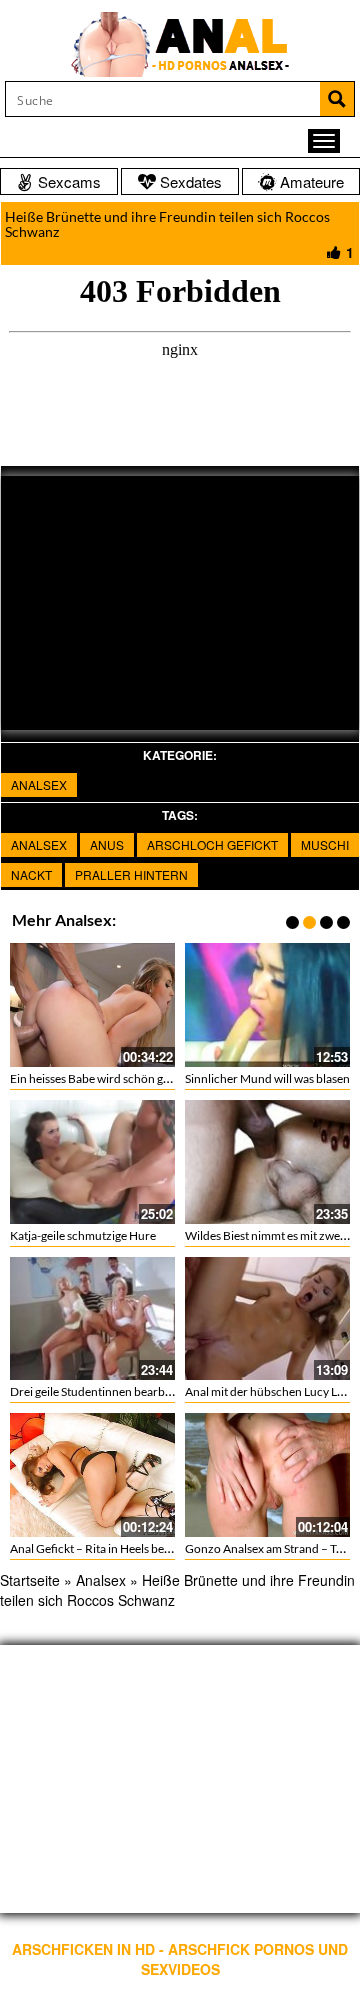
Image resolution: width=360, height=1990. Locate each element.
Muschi (325, 844)
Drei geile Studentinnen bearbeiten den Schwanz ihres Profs (165, 1391)
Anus (107, 844)
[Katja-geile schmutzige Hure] (92, 1162)
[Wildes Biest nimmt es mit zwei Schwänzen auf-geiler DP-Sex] (267, 1162)
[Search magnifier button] (337, 99)
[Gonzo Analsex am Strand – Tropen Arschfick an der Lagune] (267, 1475)
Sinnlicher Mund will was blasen (267, 1078)
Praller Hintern (131, 874)
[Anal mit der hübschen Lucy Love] (267, 1319)
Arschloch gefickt (212, 844)
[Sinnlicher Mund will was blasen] (267, 1005)
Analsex (39, 784)
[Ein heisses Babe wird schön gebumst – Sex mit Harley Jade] (92, 1005)
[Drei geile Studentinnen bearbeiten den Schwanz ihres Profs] (92, 1319)
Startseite (30, 1580)
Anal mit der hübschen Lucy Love (270, 1391)
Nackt (31, 874)
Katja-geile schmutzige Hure (83, 1235)
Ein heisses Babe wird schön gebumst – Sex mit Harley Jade (161, 1078)
